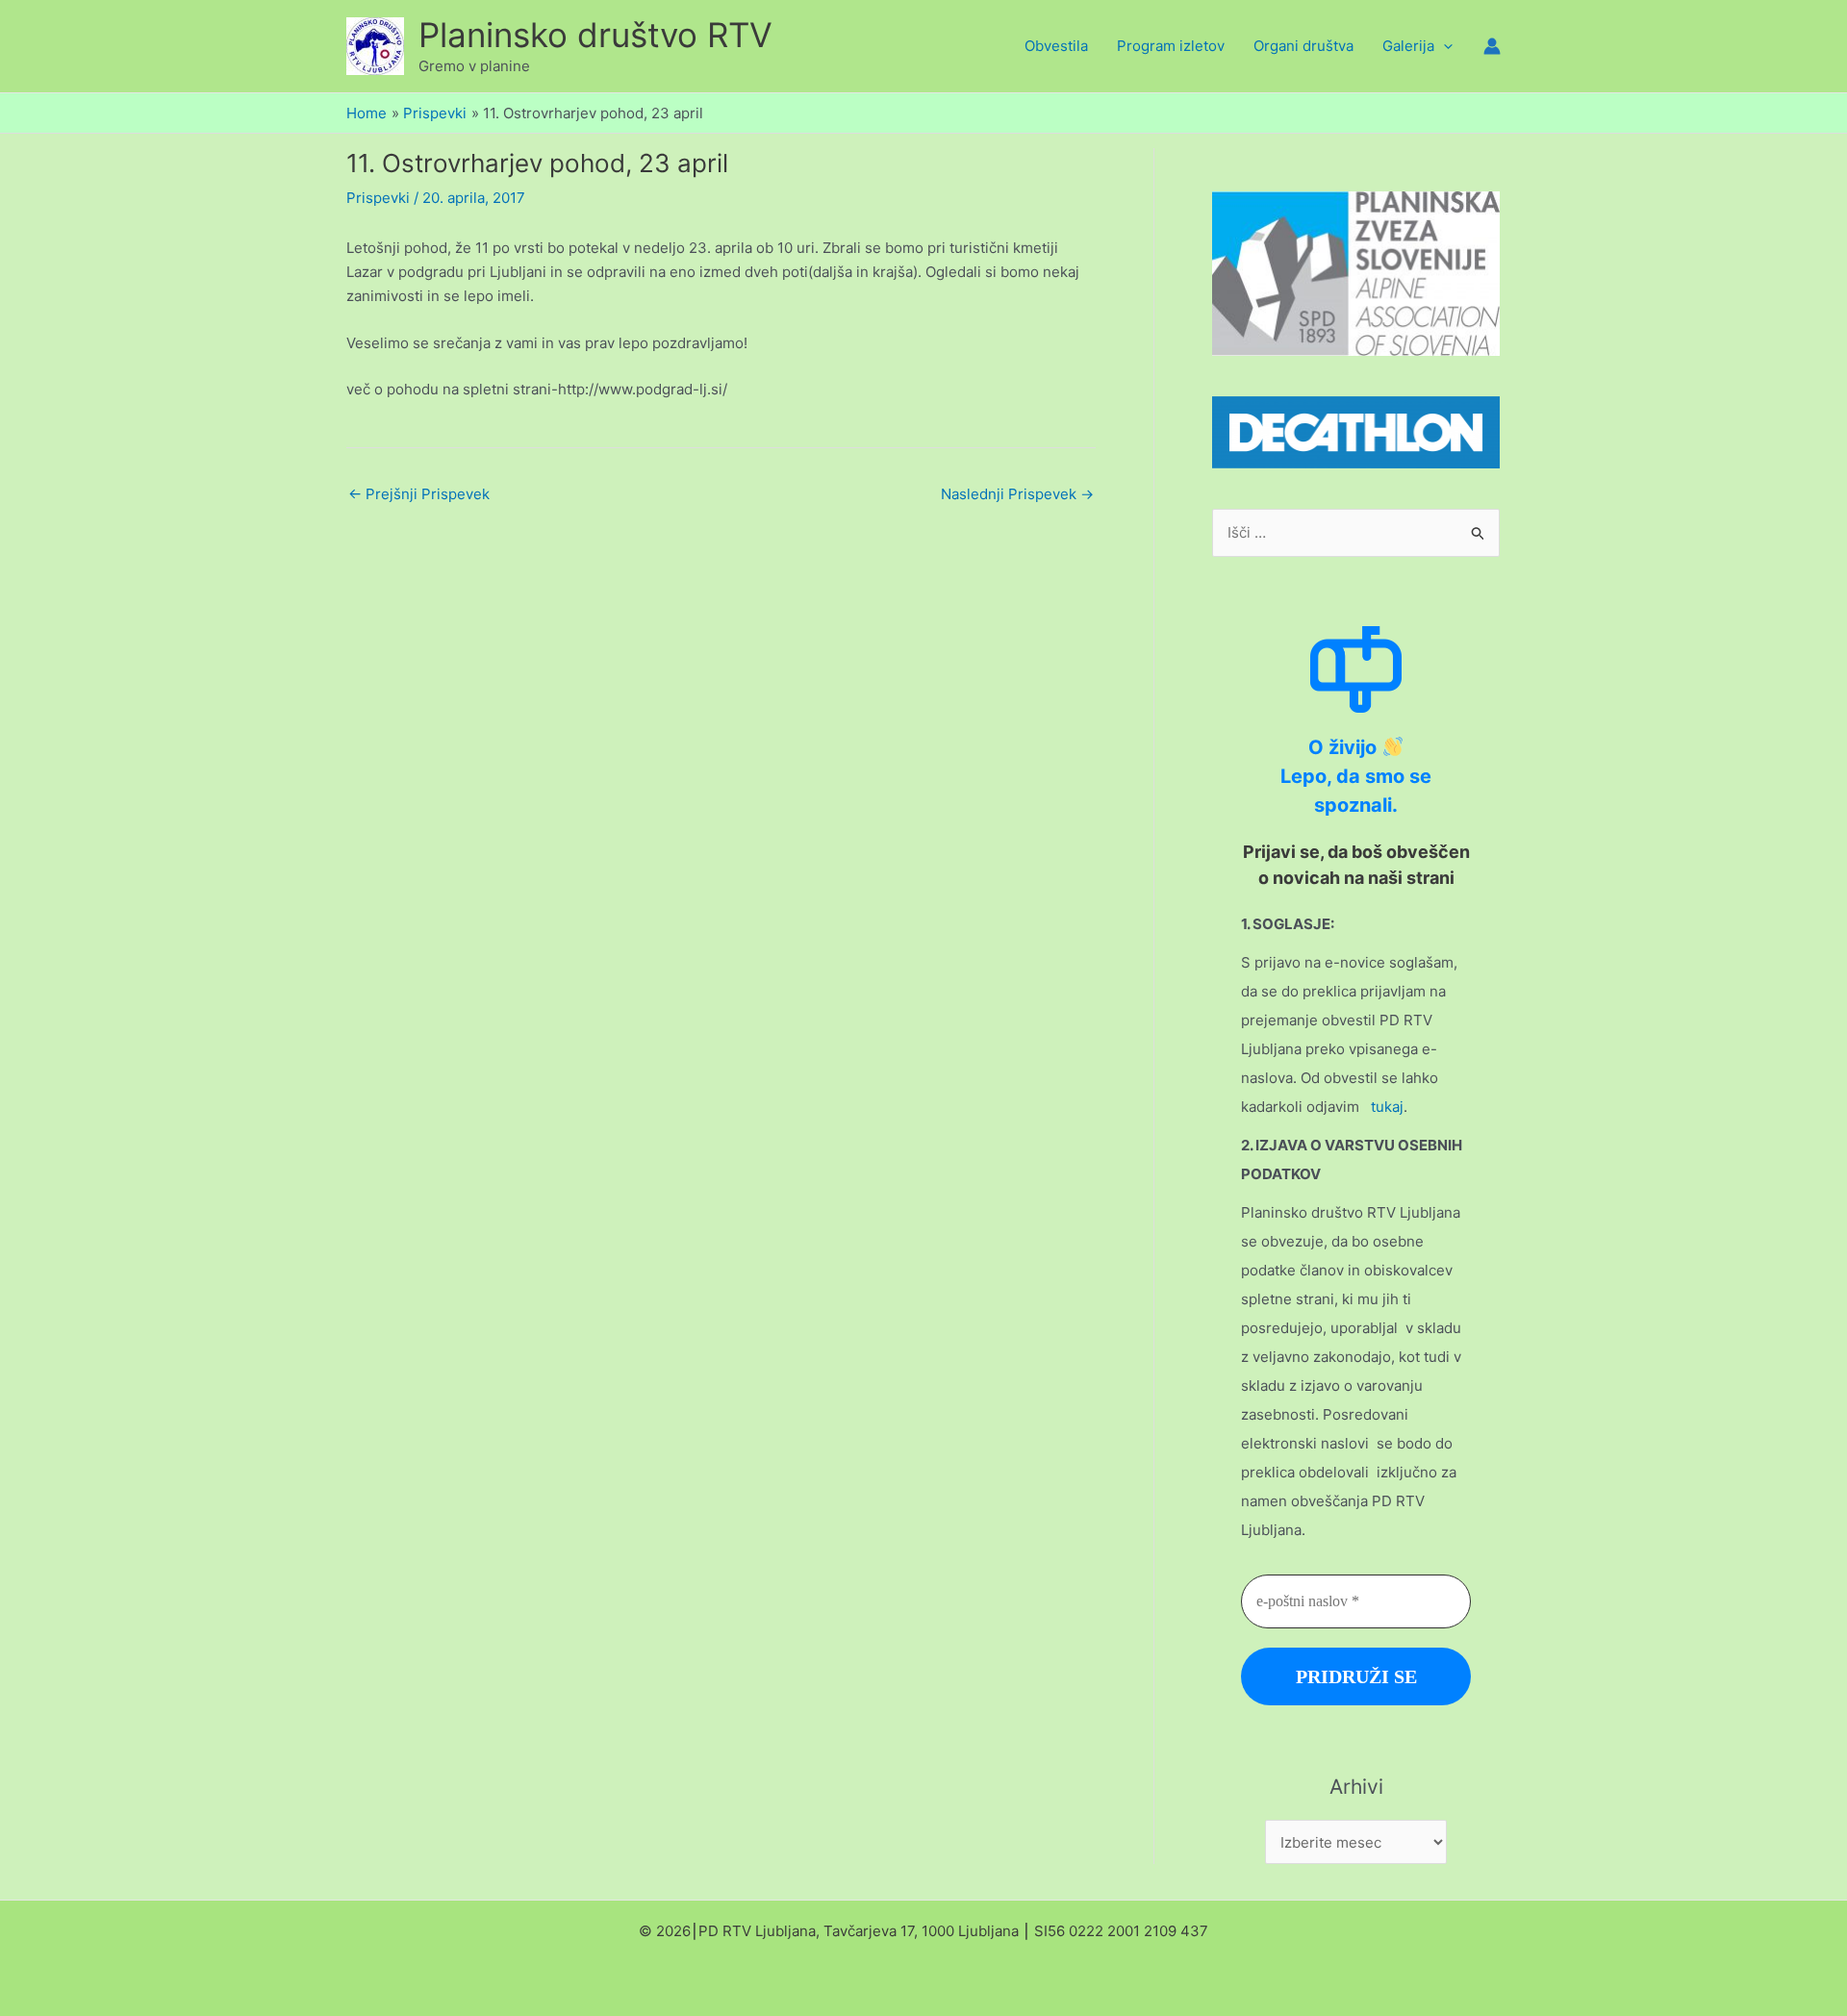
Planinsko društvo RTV (595, 35)
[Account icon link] (1492, 46)
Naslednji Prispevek (1017, 494)
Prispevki (378, 198)
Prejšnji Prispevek (419, 494)
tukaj (1387, 1107)
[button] (1443, 46)
